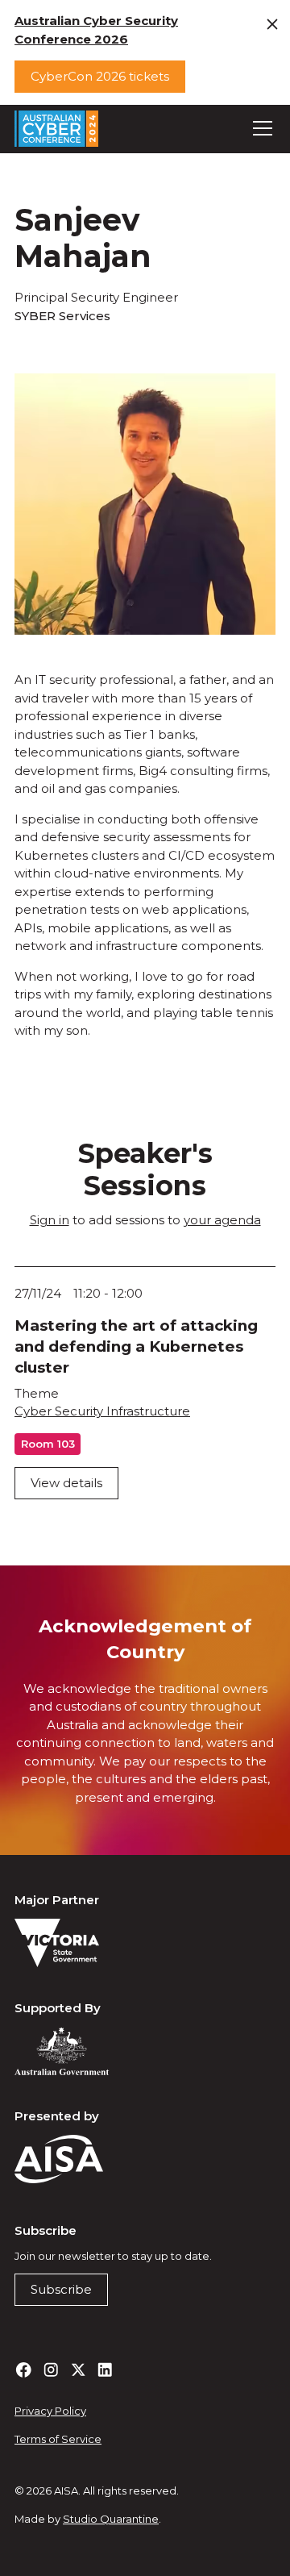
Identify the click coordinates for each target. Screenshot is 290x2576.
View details (66, 1483)
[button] (260, 128)
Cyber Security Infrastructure (102, 1411)
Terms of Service (58, 2439)
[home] (56, 129)
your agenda (222, 1220)
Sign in (50, 1220)
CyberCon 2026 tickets (100, 76)
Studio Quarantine (111, 2519)
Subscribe (61, 2289)
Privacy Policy (50, 2411)
